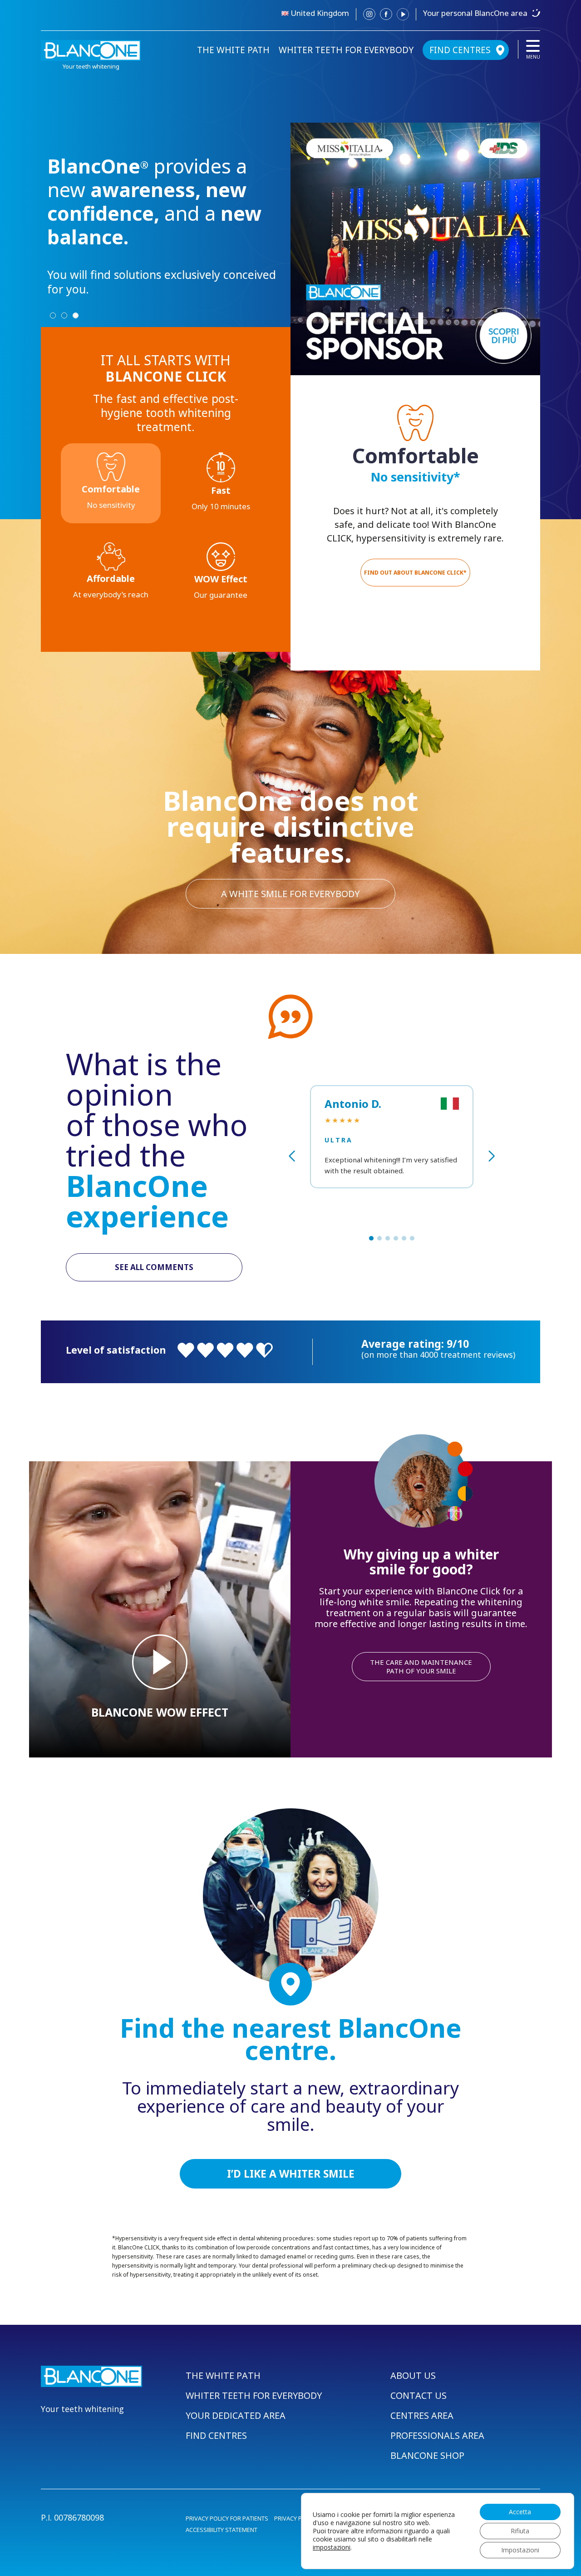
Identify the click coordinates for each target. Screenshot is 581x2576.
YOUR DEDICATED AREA (236, 2415)
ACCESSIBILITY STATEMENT (222, 2530)
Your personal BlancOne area (475, 13)
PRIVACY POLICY (296, 2518)
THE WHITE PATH (233, 50)
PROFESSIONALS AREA (437, 2435)
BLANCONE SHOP (427, 2455)
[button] (371, 1238)
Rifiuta (520, 2531)
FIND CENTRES (460, 50)
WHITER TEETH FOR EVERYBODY (346, 50)
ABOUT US (413, 2375)
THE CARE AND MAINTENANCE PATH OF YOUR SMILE (421, 1666)
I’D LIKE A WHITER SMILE (291, 2174)
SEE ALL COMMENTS (154, 1267)
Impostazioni (520, 2550)
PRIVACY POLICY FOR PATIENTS (227, 2518)
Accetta (520, 2512)
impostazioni (332, 2547)
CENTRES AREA (422, 2415)
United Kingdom (320, 13)
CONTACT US (419, 2395)
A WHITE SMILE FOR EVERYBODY (290, 894)
